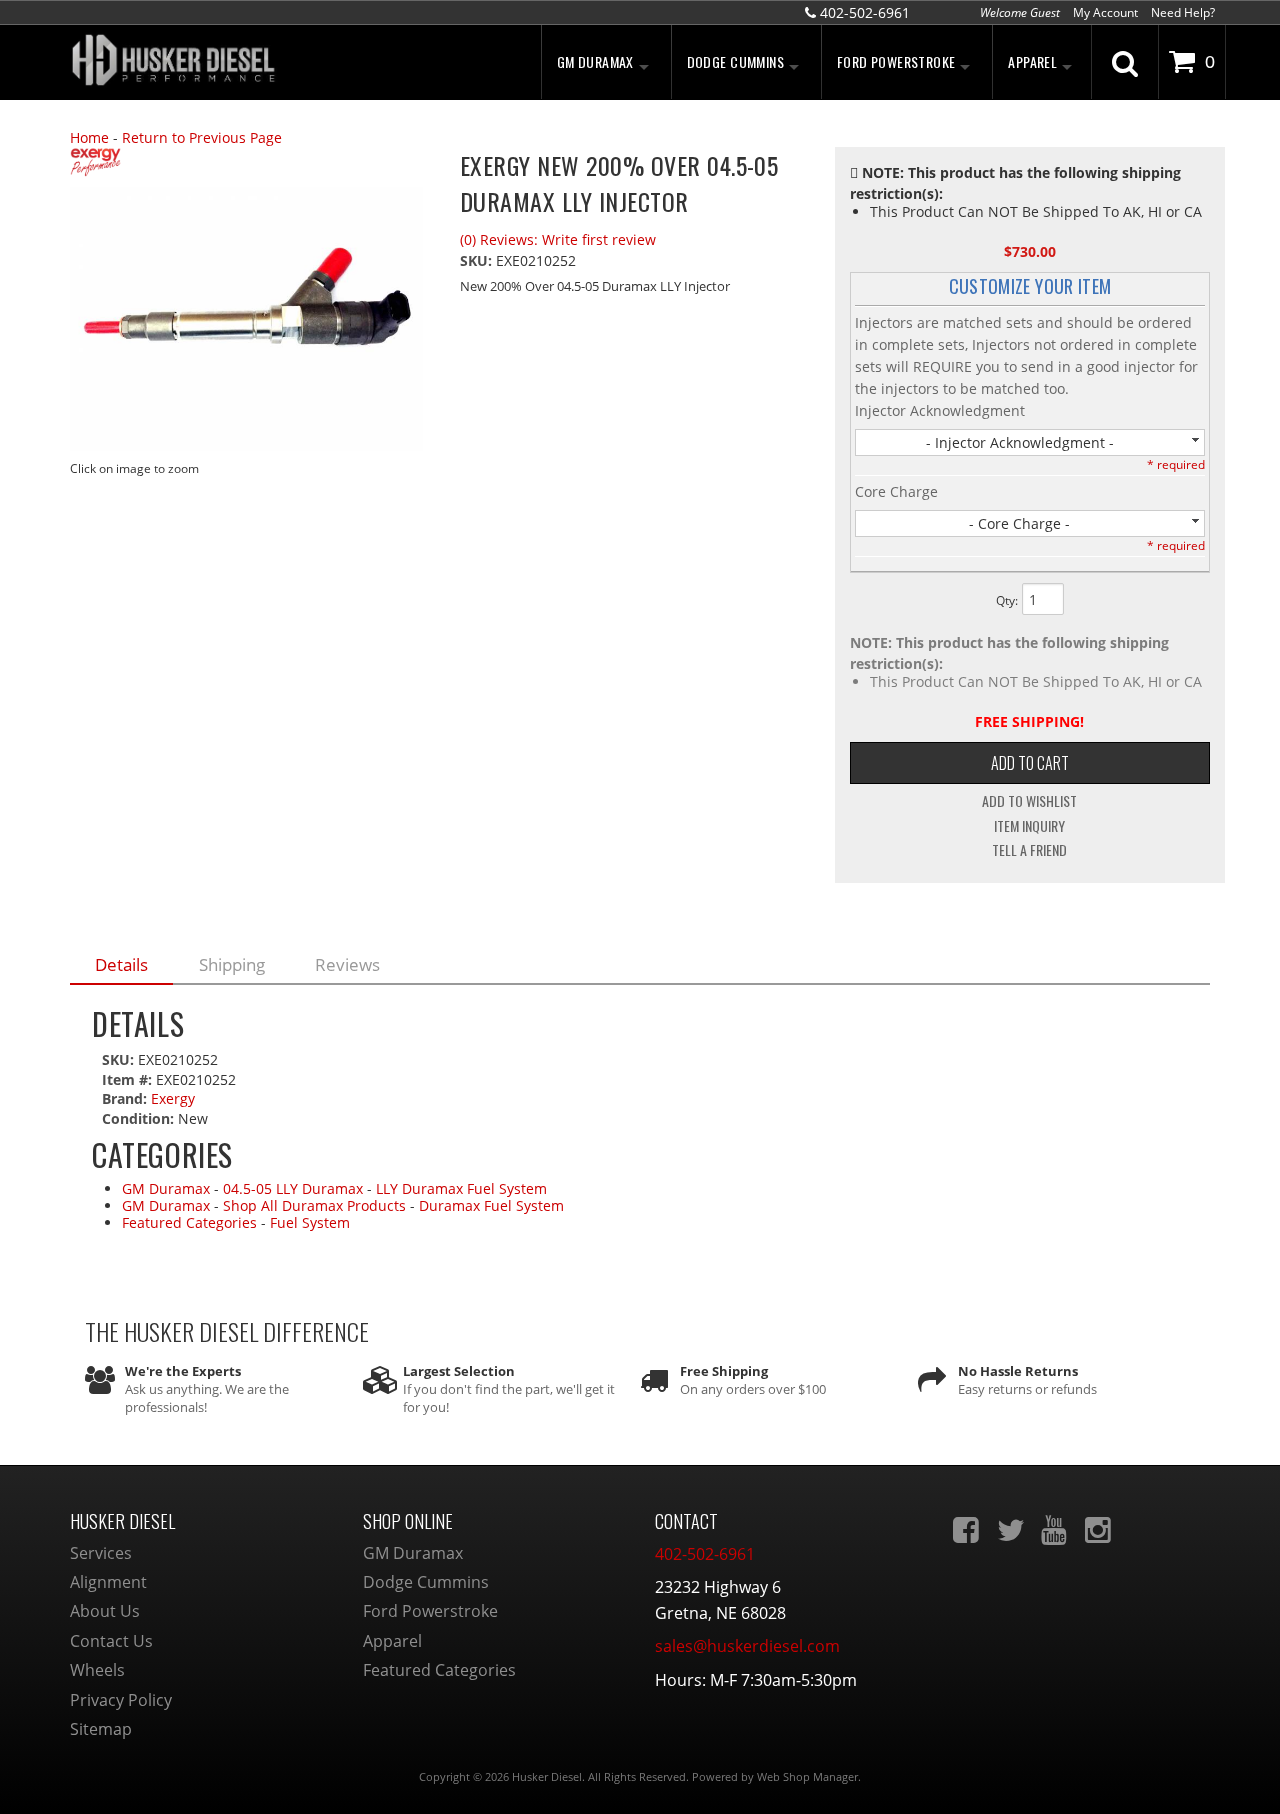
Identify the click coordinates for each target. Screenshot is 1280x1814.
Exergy (173, 1098)
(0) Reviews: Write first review (558, 239)
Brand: (124, 1098)
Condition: (138, 1118)
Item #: (129, 1079)
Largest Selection (459, 1371)
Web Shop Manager (807, 1776)
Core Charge (896, 491)
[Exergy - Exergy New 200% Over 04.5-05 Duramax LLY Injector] (250, 164)
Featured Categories (189, 1222)
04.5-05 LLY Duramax (293, 1188)
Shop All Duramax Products (314, 1205)
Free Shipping (724, 1371)
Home (89, 137)
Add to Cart (1030, 763)
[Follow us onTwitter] (1012, 1530)
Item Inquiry (1029, 826)
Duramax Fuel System (491, 1205)
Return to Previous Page (202, 137)
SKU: (478, 260)
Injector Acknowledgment (940, 410)
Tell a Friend (1029, 850)
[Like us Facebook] (968, 1530)
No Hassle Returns (1018, 1371)
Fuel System (310, 1222)
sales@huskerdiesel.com (747, 1646)
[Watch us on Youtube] (1056, 1530)
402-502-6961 (705, 1554)
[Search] (1125, 62)
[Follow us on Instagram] (1100, 1530)
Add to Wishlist (1029, 801)
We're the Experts (183, 1371)
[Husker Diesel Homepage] (250, 62)
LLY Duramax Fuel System (461, 1188)
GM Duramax (166, 1188)
